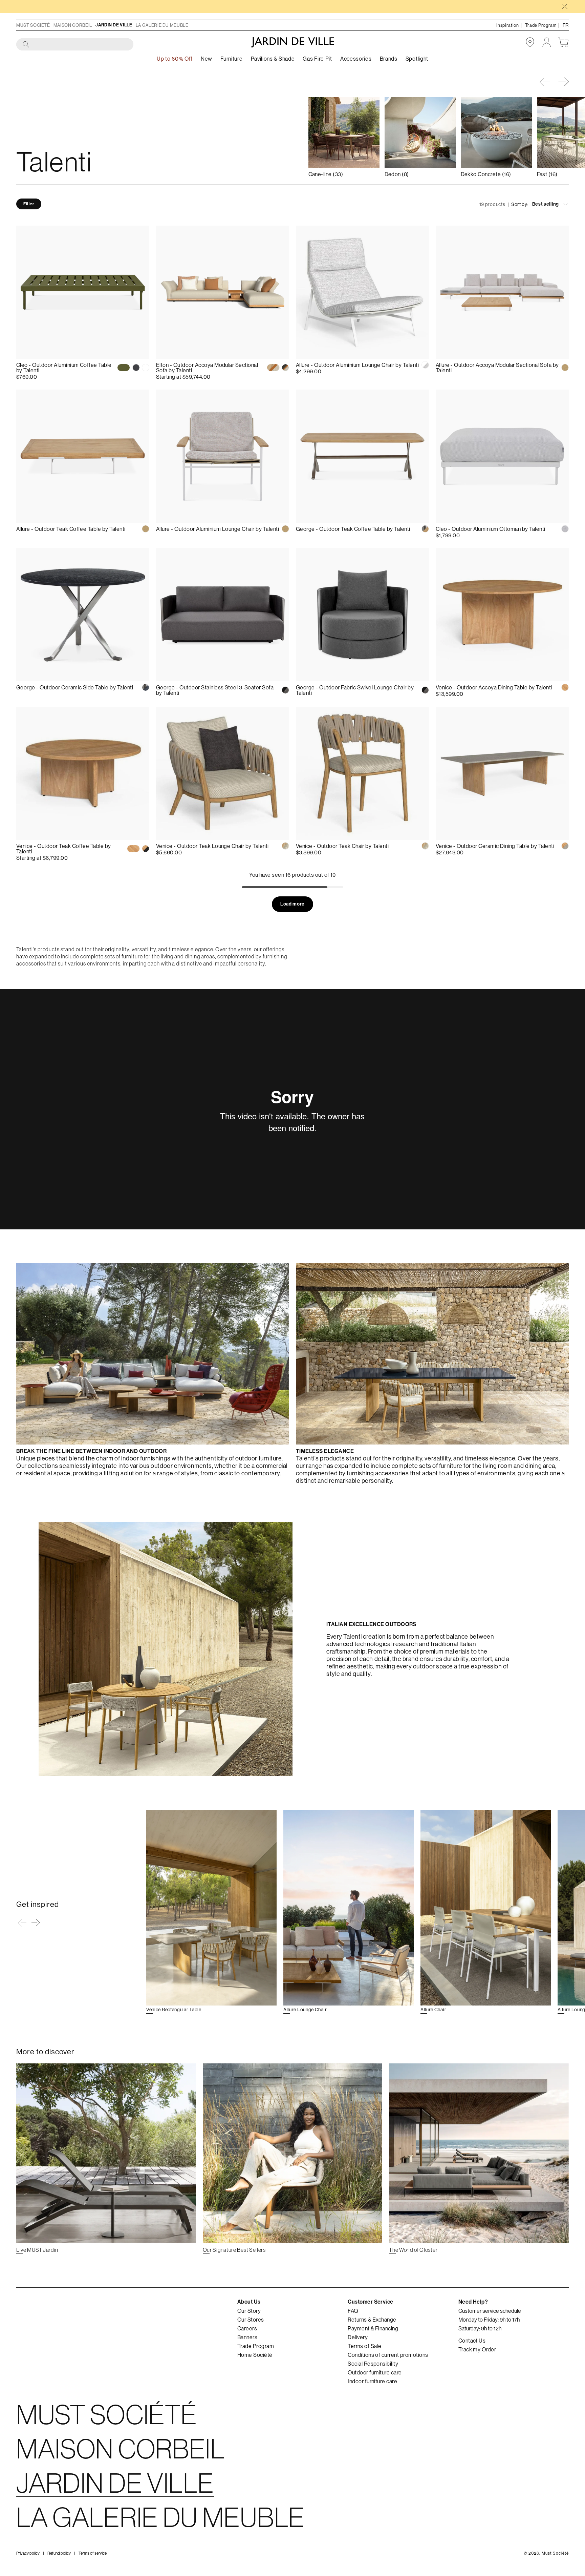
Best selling (546, 204)
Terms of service (93, 2553)
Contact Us (472, 2341)
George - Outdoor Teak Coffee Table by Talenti (353, 529)
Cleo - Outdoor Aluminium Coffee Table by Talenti (64, 368)
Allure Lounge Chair (305, 2010)
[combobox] (75, 45)
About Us (249, 2302)
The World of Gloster (413, 2250)
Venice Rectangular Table (174, 2010)
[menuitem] (207, 59)
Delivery (358, 2337)
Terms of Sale (364, 2346)
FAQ (353, 2311)
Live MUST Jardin (37, 2250)
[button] (564, 82)
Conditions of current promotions (388, 2355)
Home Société (255, 2355)
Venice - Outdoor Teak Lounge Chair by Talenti (212, 846)
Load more (292, 904)
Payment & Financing (373, 2328)
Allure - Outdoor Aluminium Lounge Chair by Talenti (357, 365)
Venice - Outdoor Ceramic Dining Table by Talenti (495, 846)
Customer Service (371, 2302)
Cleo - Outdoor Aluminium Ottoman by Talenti (491, 529)
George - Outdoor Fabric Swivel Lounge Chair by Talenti (355, 690)
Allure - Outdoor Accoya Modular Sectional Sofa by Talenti (497, 368)
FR (566, 25)
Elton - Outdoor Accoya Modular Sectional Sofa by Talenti (207, 368)
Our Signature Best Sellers (234, 2250)
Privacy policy (28, 2553)
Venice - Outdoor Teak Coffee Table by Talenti (64, 849)
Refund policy (59, 2553)
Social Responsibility (373, 2364)
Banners (247, 2337)
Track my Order (477, 2349)
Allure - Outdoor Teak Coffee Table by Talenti (71, 529)
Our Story (249, 2311)
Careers (247, 2328)
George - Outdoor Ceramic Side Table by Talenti (75, 687)
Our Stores (251, 2320)
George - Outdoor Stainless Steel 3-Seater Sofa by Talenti (215, 690)
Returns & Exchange (372, 2320)
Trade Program (256, 2346)
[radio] (124, 368)
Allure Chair (433, 2010)
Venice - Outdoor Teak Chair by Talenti (342, 846)
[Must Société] (293, 42)
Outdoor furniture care (375, 2372)
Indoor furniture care (372, 2381)
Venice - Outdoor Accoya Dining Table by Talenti (494, 687)
